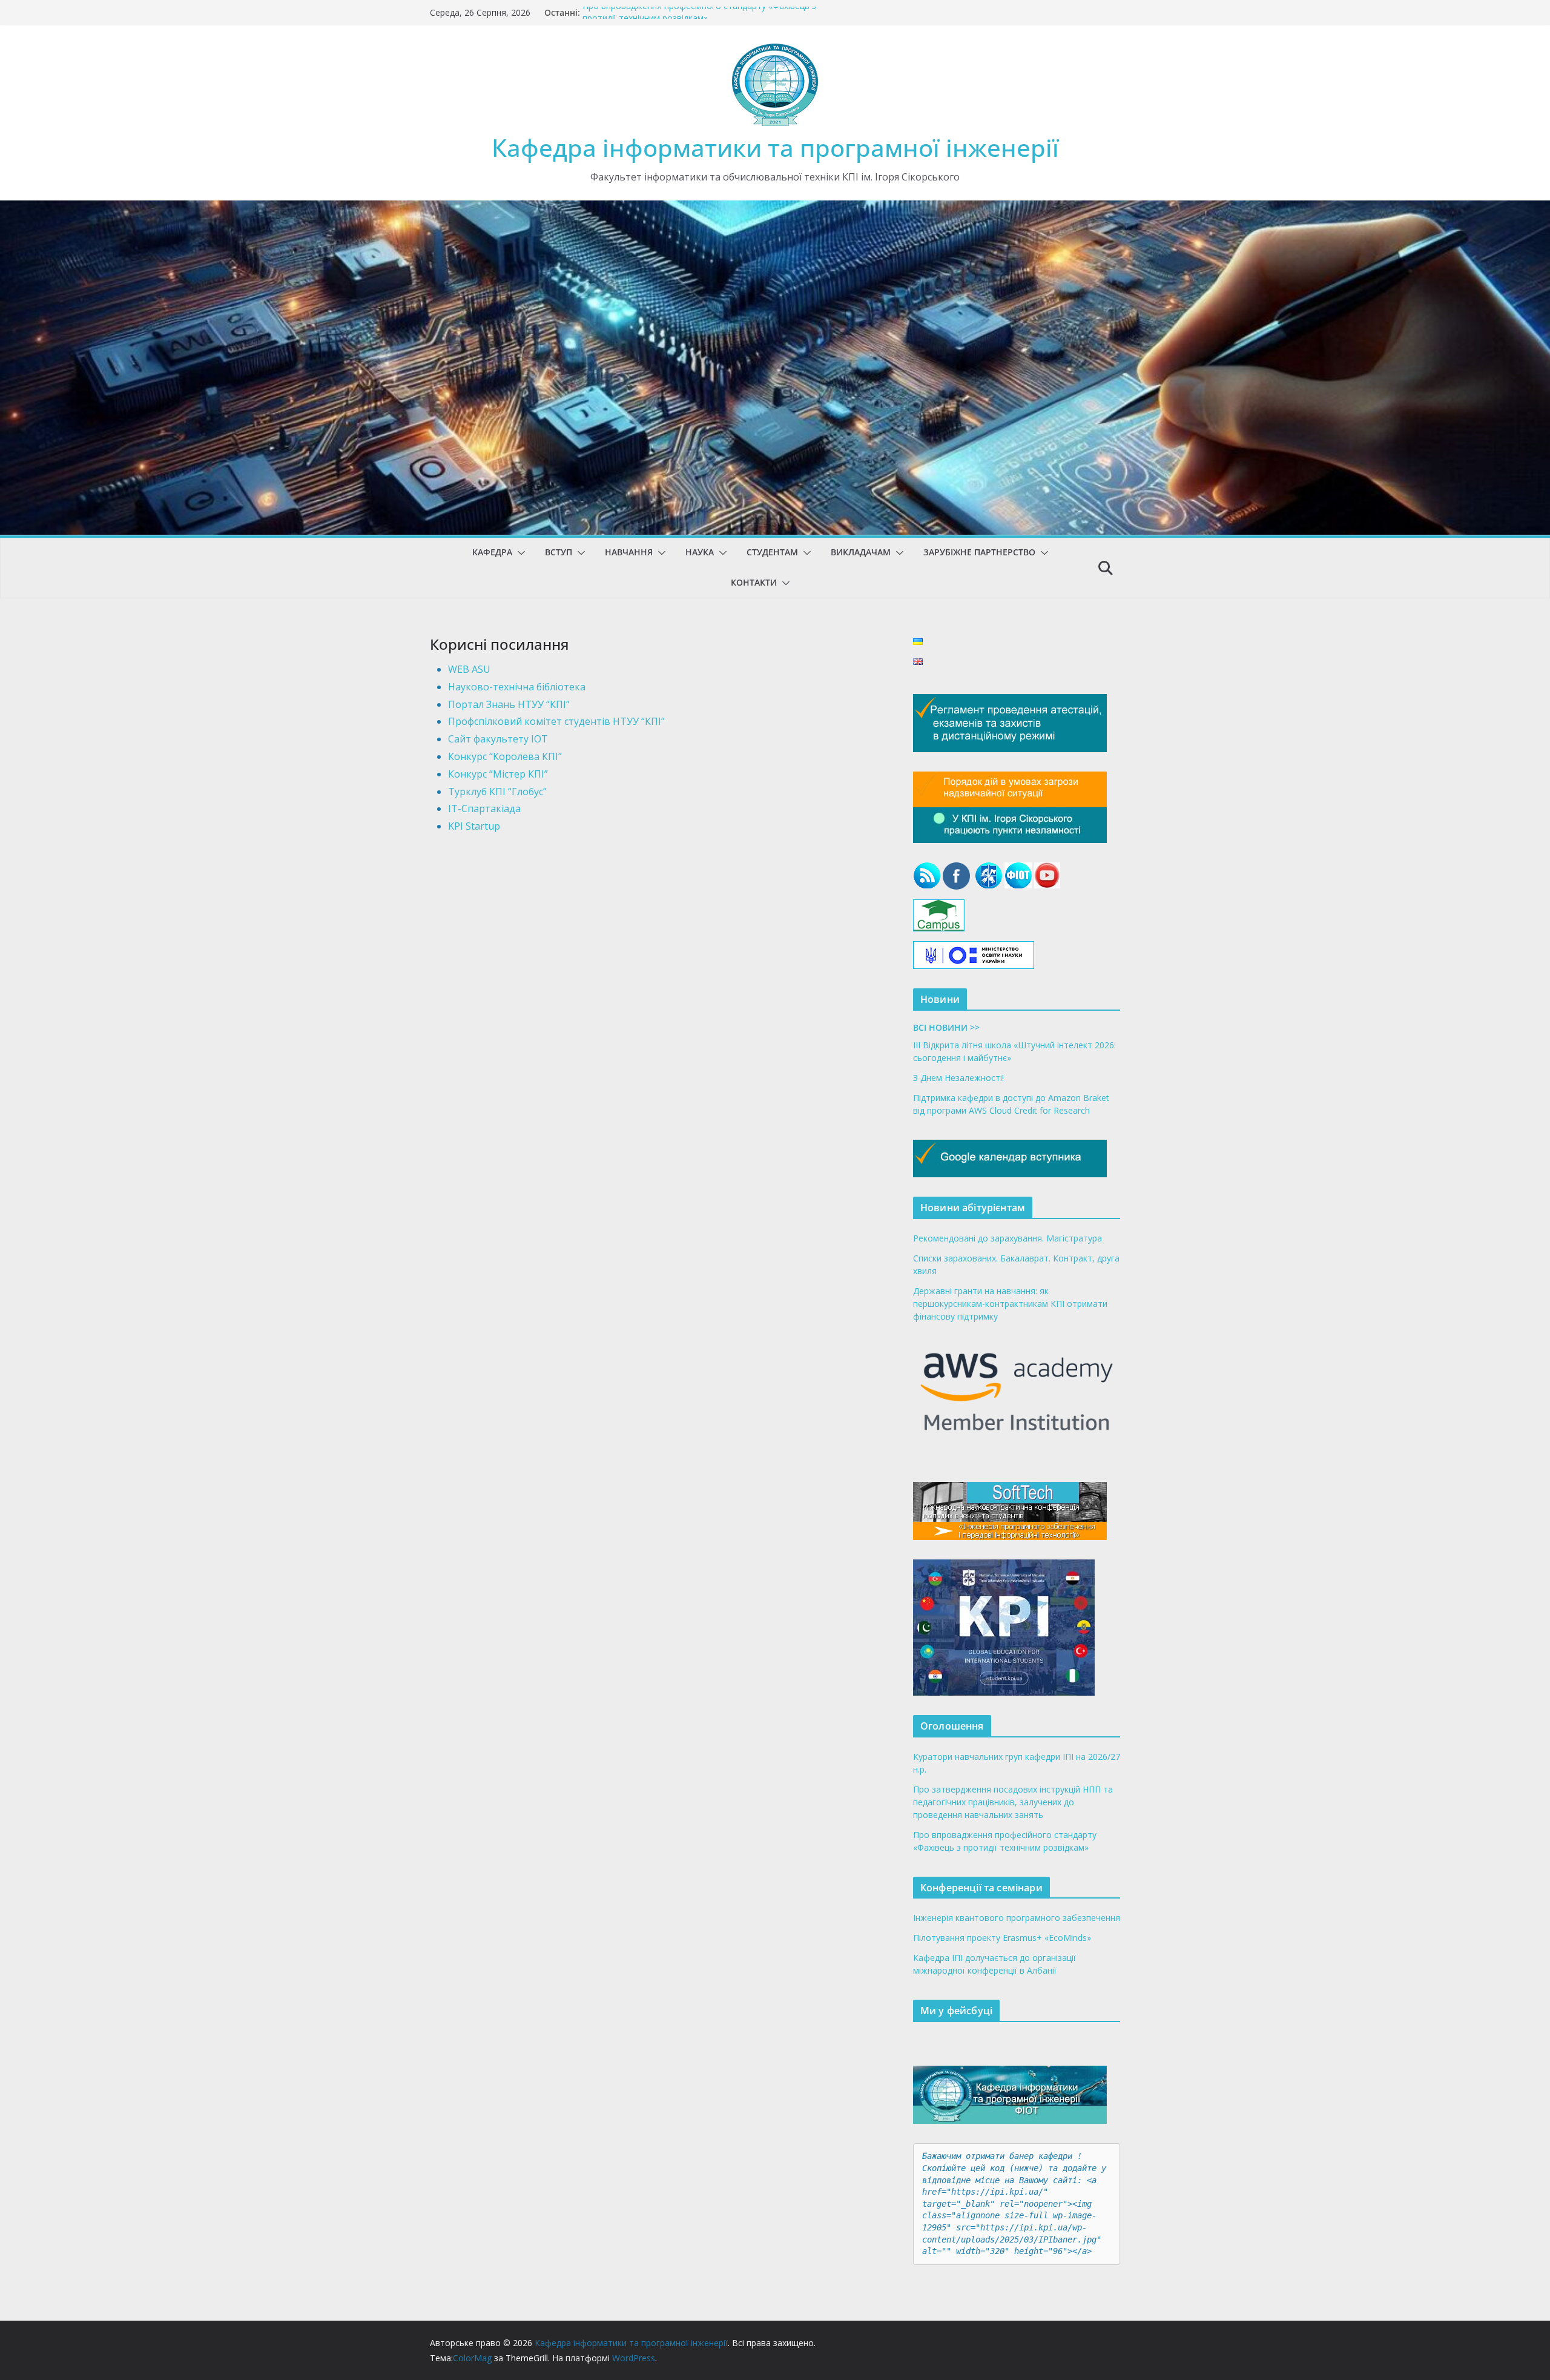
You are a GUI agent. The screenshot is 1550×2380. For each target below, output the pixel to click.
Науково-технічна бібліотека (517, 687)
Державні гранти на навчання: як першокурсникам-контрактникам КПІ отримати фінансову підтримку (1010, 1304)
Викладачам (861, 552)
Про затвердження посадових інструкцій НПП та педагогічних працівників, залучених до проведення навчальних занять (1013, 1802)
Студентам (772, 552)
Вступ (559, 552)
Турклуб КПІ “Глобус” (497, 792)
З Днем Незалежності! (958, 1078)
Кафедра (492, 552)
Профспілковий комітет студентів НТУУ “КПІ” (556, 721)
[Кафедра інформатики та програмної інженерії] (775, 209)
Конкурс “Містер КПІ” (498, 774)
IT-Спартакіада (484, 808)
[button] (519, 553)
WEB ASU (469, 669)
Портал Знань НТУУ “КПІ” (509, 704)
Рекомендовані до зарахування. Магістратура (1007, 1238)
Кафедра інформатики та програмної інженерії (775, 147)
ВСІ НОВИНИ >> (946, 1027)
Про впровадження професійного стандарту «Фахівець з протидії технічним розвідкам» (699, 18)
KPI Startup (474, 826)
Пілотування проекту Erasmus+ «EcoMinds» (1002, 1938)
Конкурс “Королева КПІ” (505, 756)
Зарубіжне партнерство (979, 552)
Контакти (754, 582)
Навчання (629, 552)
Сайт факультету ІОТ (498, 739)
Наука (700, 552)
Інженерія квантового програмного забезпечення (1017, 1918)
